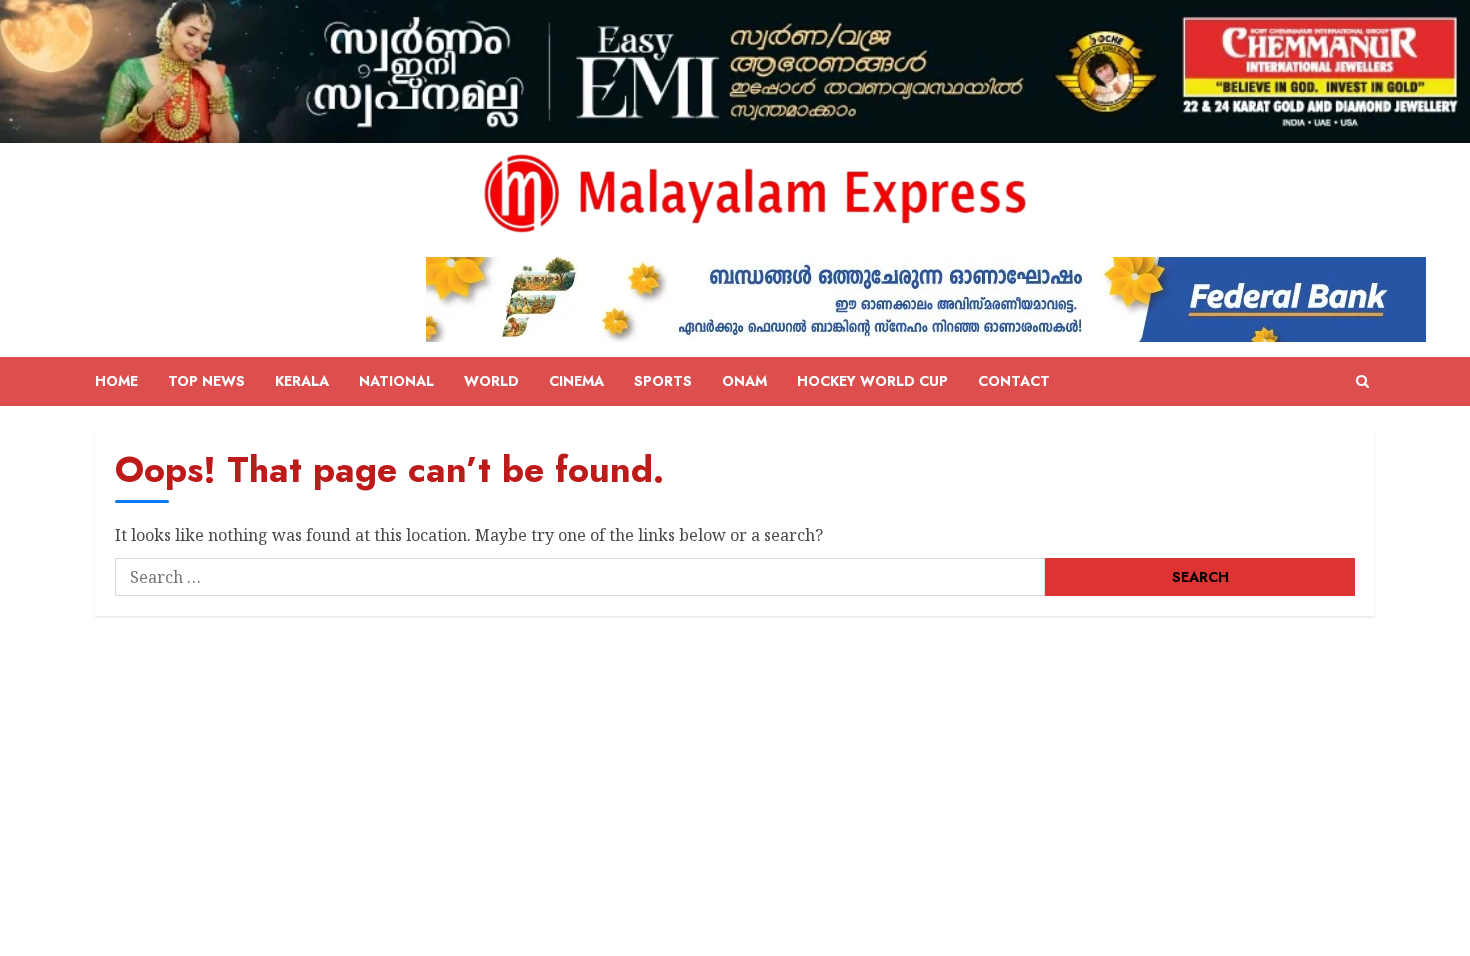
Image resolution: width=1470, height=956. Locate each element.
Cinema (576, 381)
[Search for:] (580, 577)
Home (116, 381)
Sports (663, 381)
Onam (744, 381)
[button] (1362, 382)
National (396, 381)
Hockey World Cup (872, 381)
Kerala (302, 381)
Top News (206, 381)
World (491, 381)
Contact (1014, 381)
